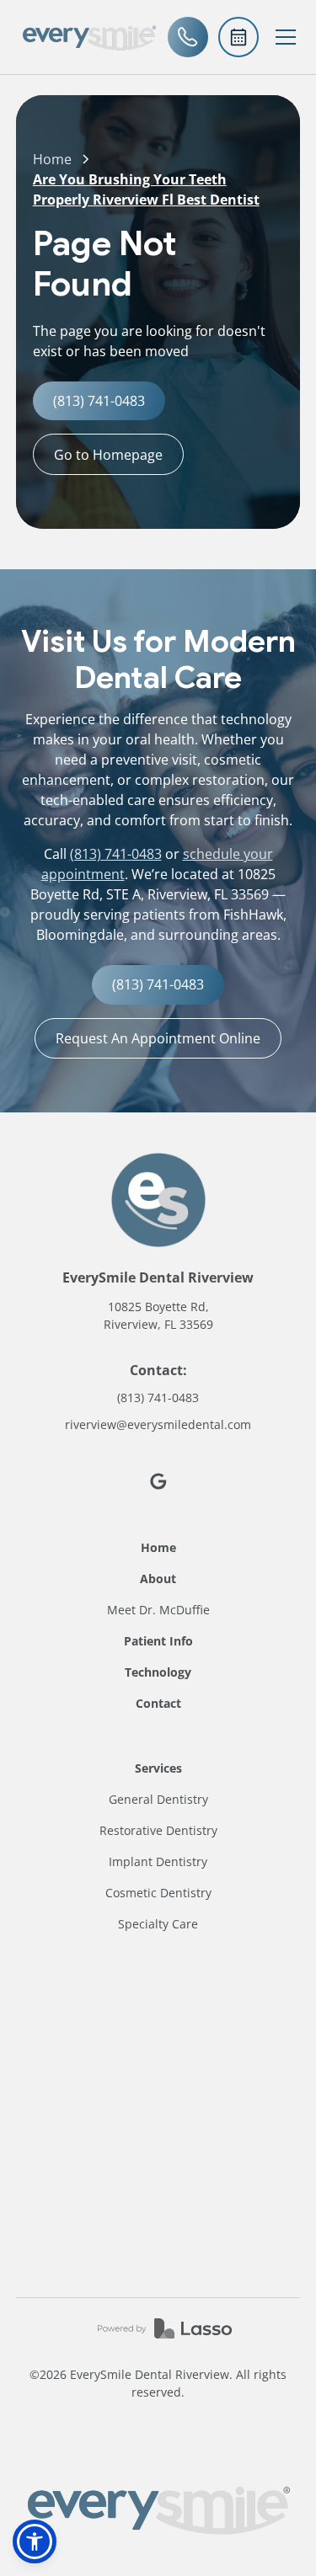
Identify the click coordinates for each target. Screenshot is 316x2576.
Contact (158, 1703)
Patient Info (158, 1641)
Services (158, 1768)
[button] (286, 37)
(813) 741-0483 (116, 854)
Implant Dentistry (158, 1861)
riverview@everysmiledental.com (158, 1424)
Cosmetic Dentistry (158, 1893)
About (158, 1579)
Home (52, 159)
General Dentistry (158, 1799)
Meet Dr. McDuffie (158, 1610)
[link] (89, 37)
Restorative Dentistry (158, 1830)
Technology (158, 1672)
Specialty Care (158, 1924)
